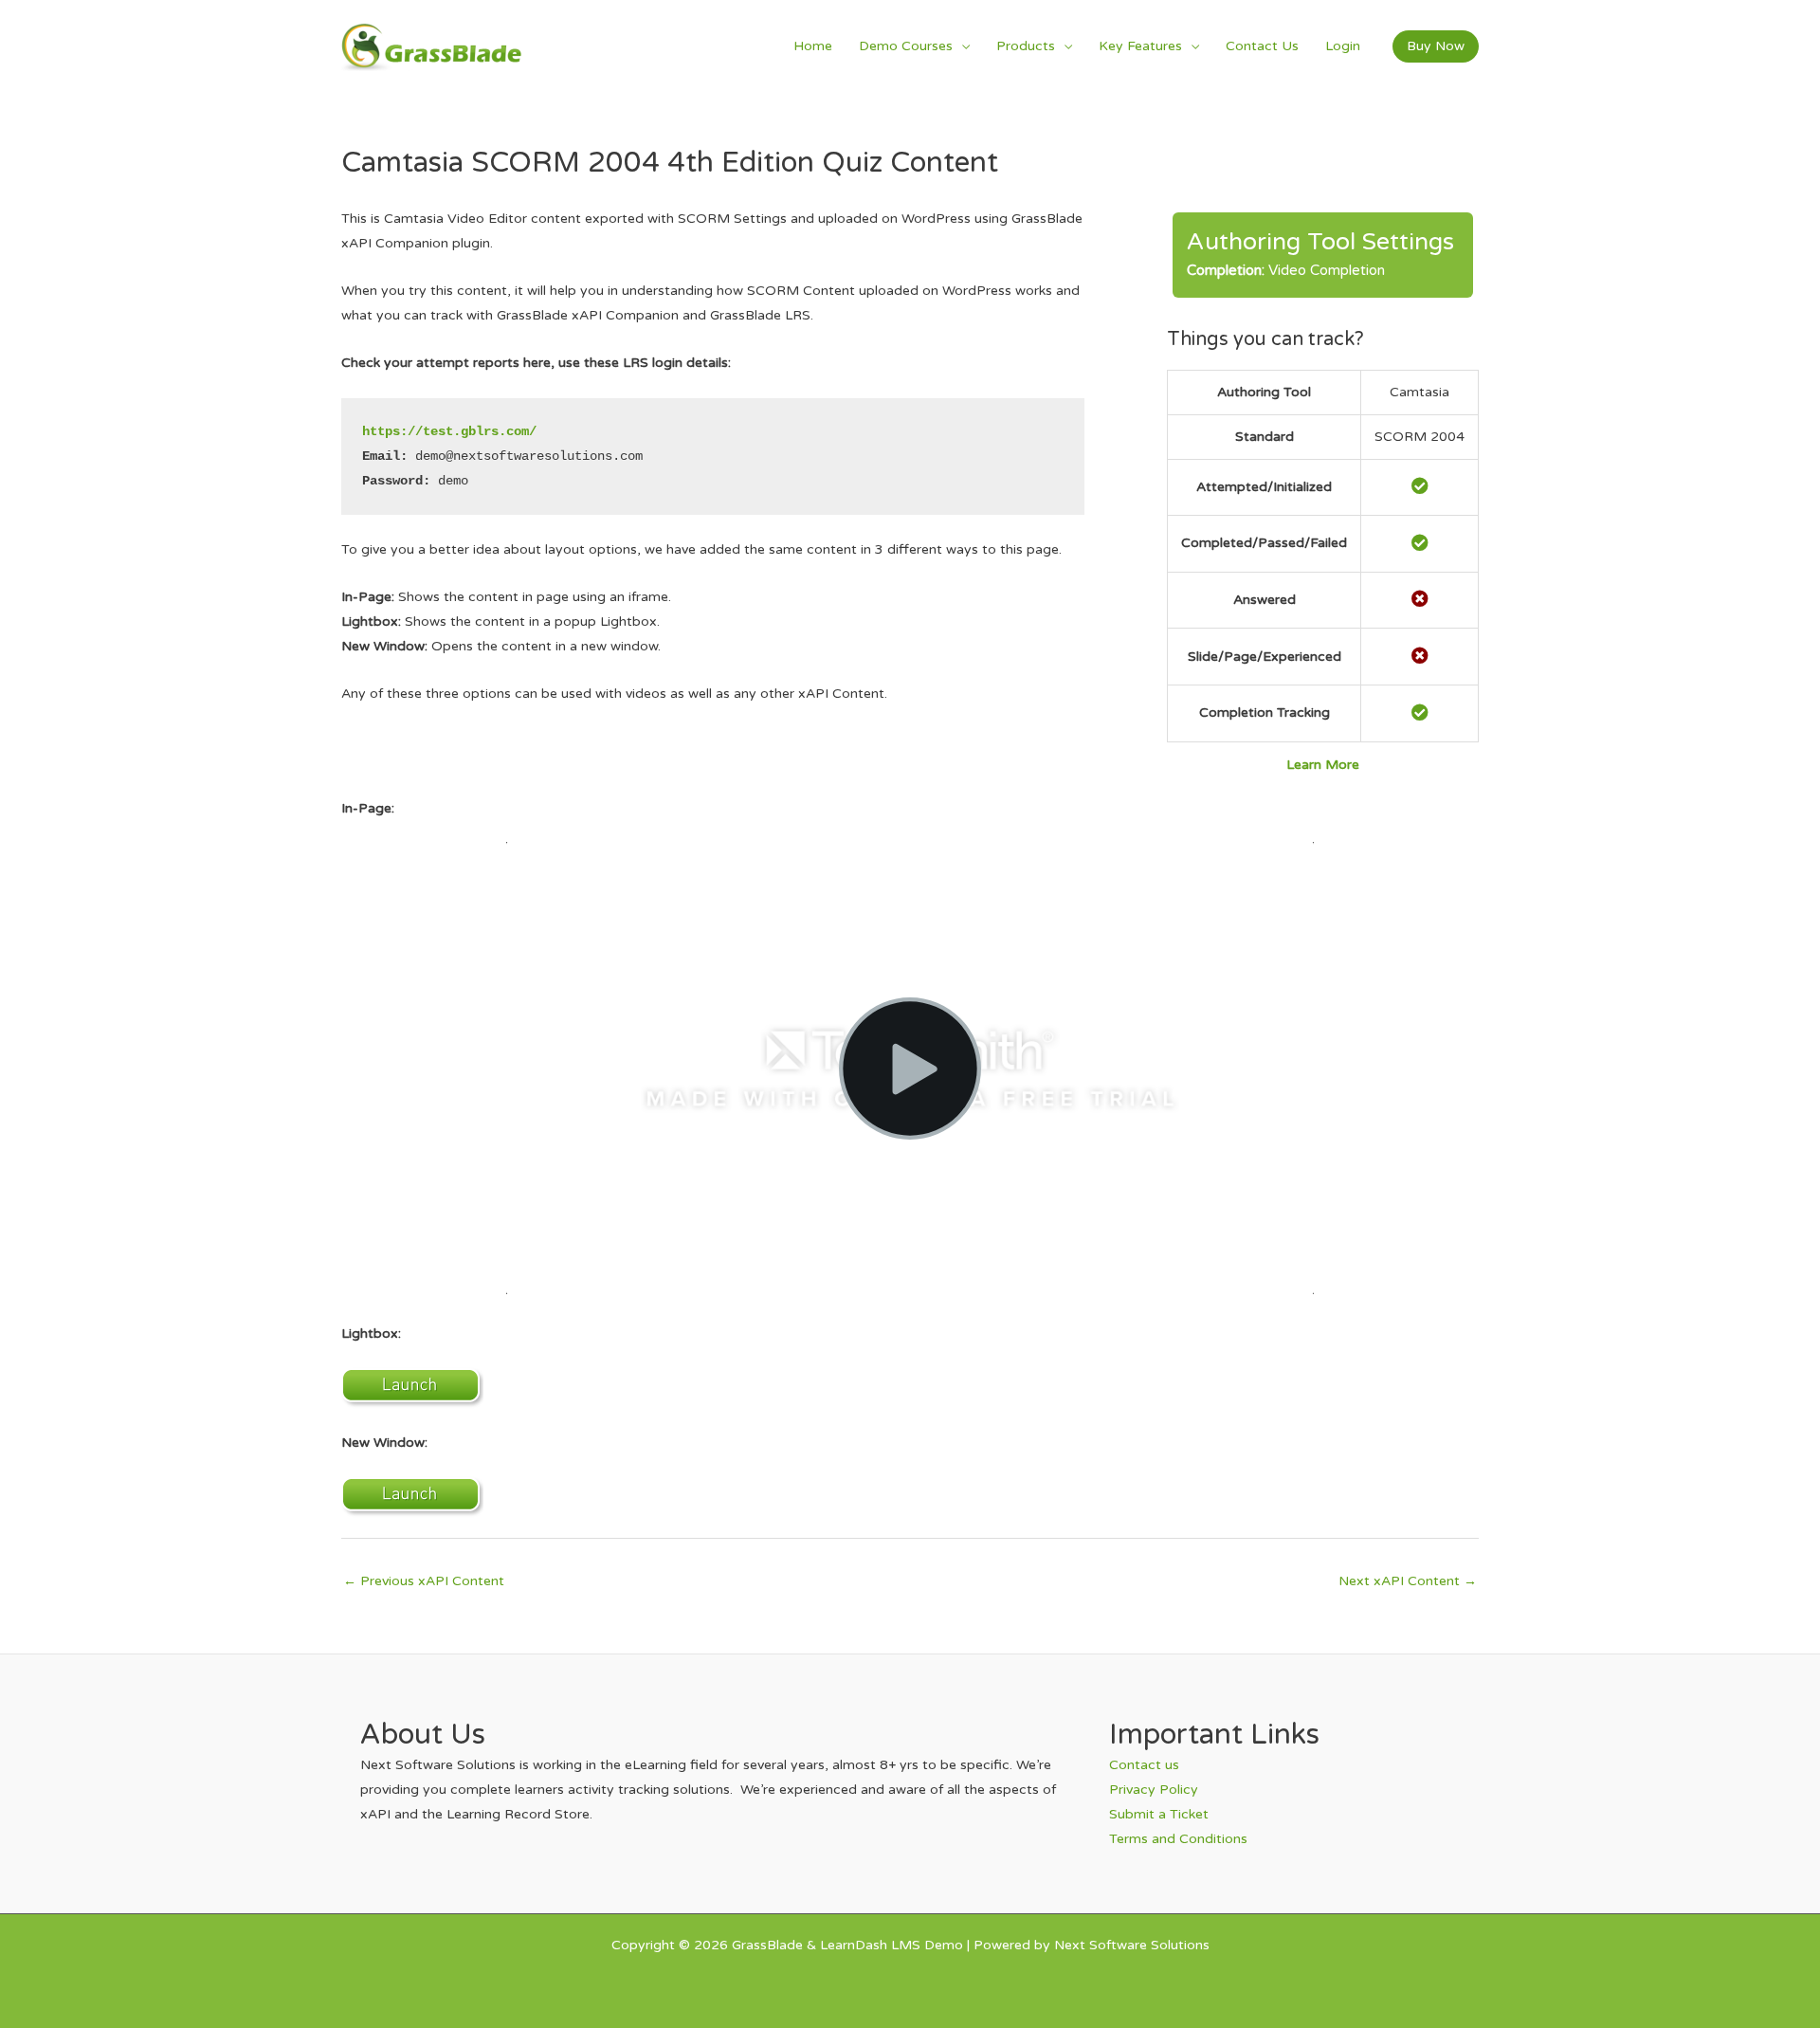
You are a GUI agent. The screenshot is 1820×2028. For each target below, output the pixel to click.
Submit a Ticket (1159, 1814)
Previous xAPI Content (424, 1581)
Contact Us (1262, 46)
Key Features (1140, 46)
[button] (1436, 46)
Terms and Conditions (1178, 1839)
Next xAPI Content (1408, 1581)
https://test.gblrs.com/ (449, 431)
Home (813, 46)
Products (1026, 46)
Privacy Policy (1154, 1790)
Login (1343, 46)
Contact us (1144, 1765)
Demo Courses (906, 46)
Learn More (1323, 765)
